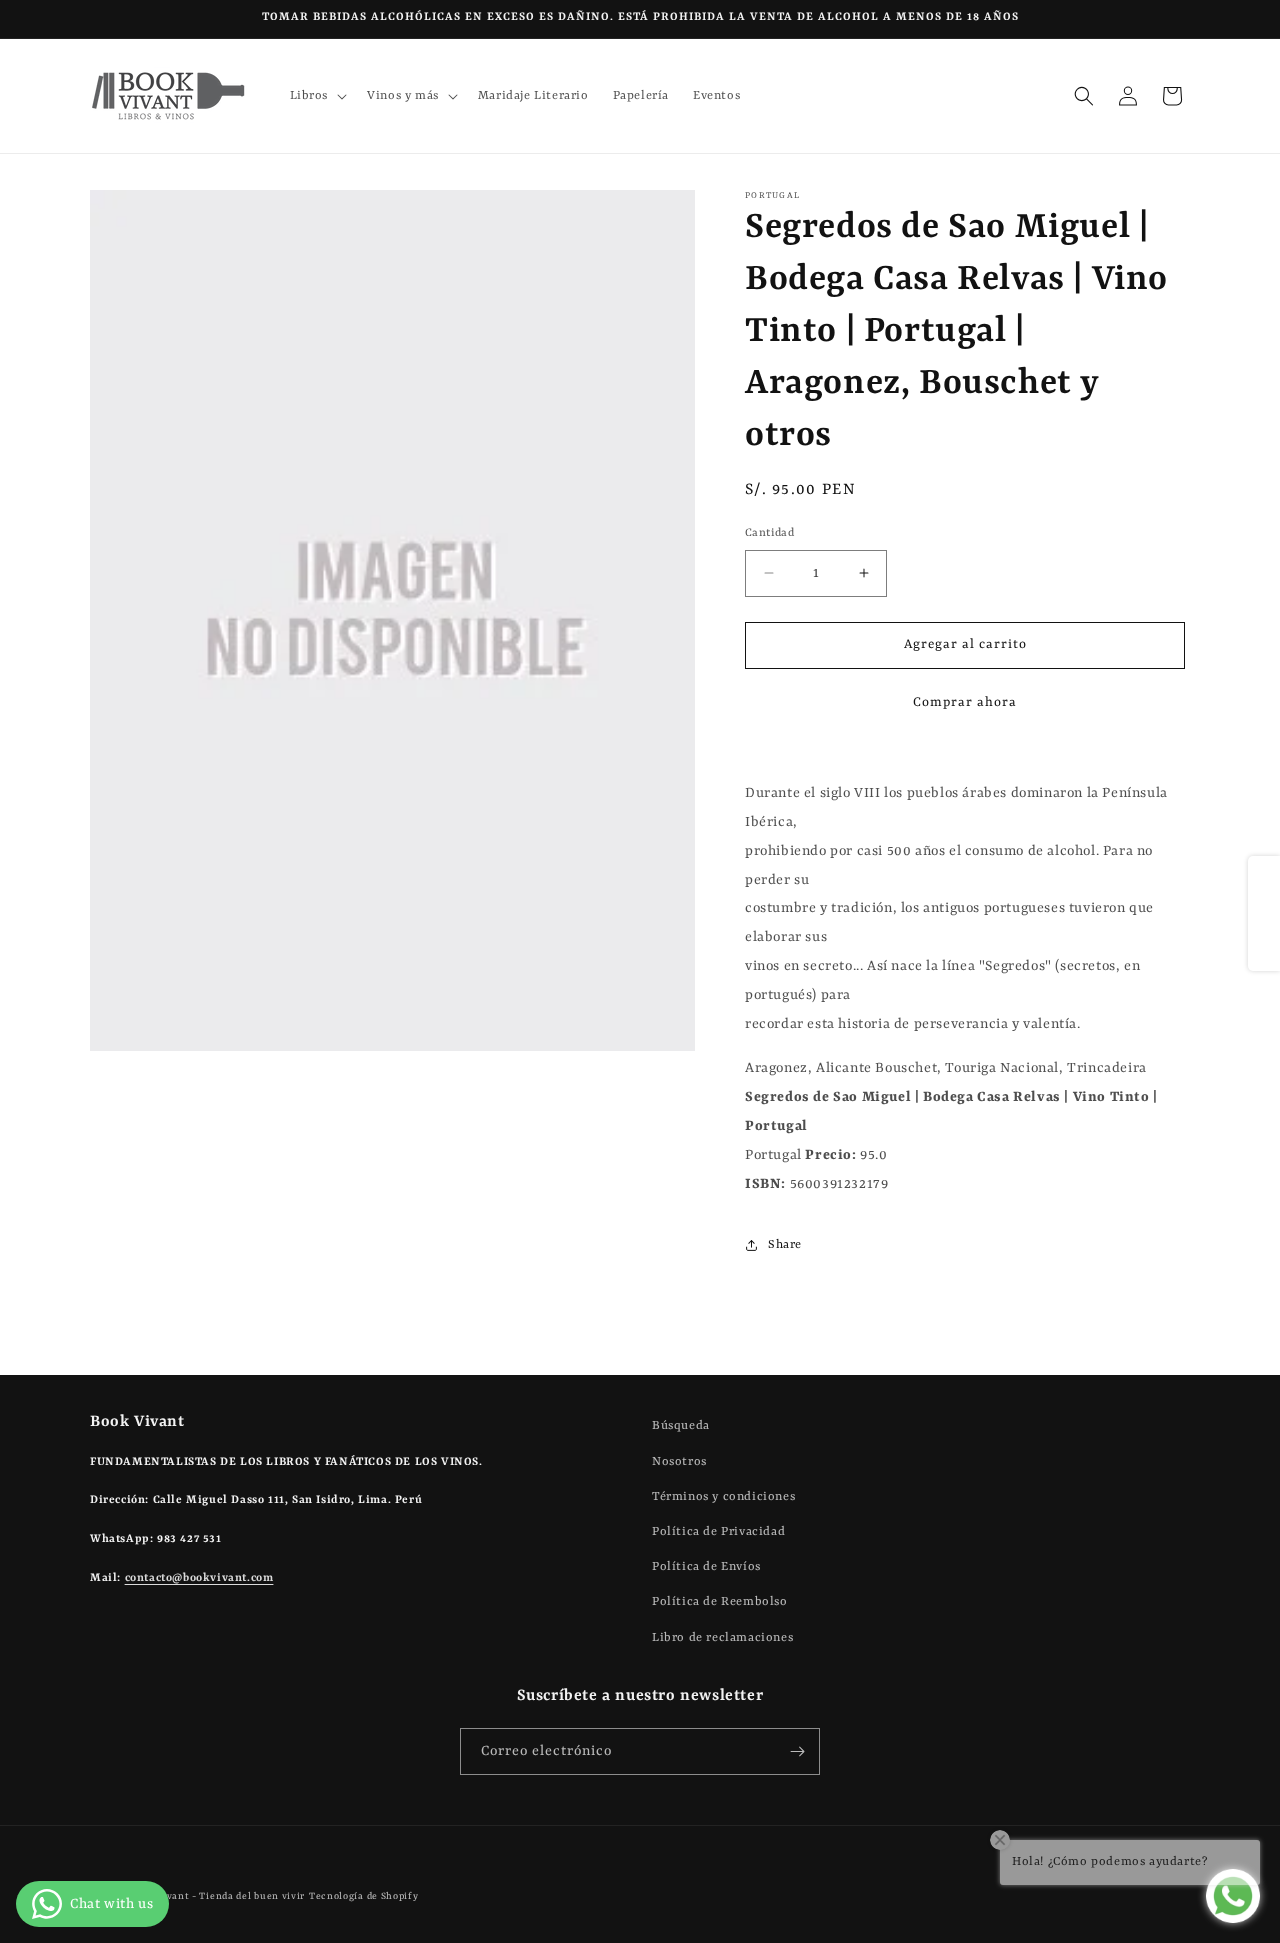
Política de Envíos (706, 1566)
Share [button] (785, 1245)
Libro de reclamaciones (722, 1637)
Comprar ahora (965, 702)
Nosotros (679, 1461)
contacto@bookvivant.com (199, 1577)
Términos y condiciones (723, 1496)
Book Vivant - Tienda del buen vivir (218, 1896)
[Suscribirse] (797, 1751)
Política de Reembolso (720, 1602)
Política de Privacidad (718, 1531)
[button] (317, 96)
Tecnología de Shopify (364, 1896)
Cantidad (769, 533)
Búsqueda (681, 1426)
